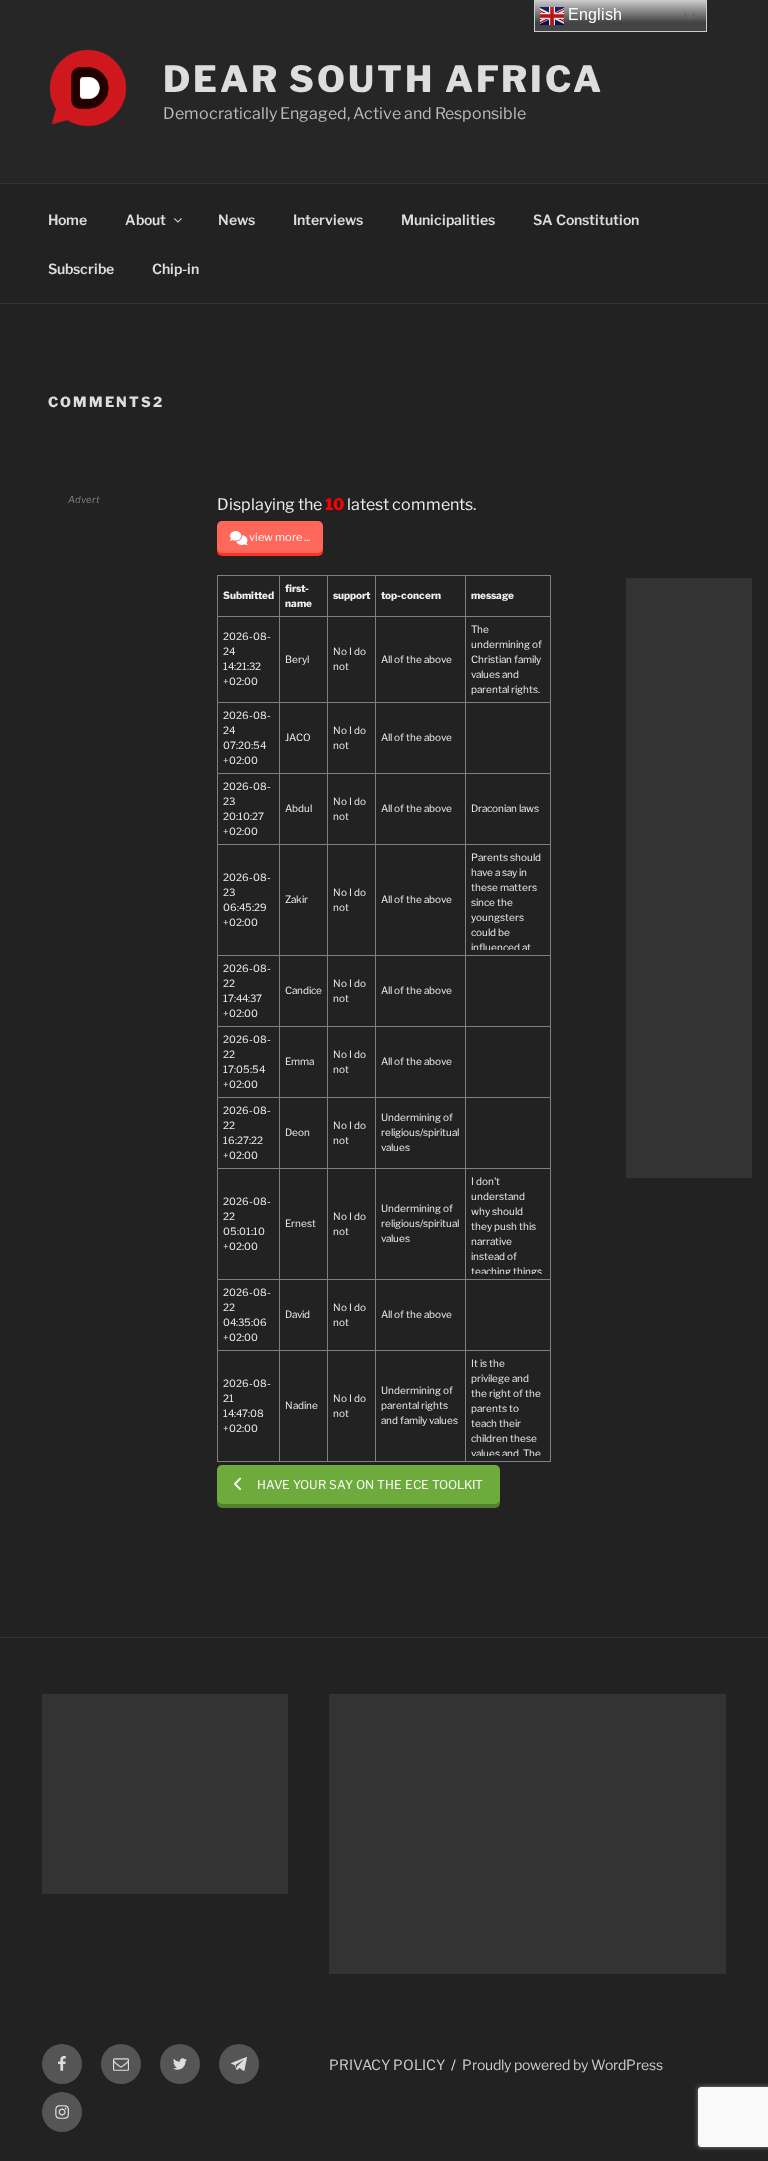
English (593, 14)
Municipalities (448, 219)
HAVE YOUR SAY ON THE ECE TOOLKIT (370, 1484)
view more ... (279, 537)
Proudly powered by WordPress (562, 2064)
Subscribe (81, 268)
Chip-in (175, 268)
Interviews (328, 219)
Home (67, 219)
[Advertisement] (689, 878)
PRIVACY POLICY (387, 2064)
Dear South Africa (383, 79)
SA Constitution (586, 219)
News (236, 219)
